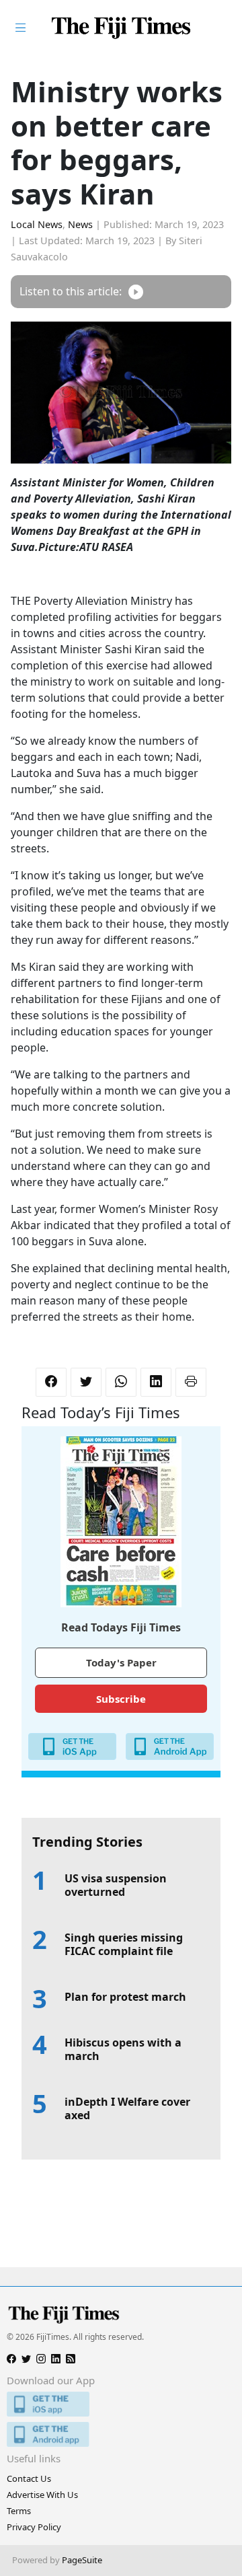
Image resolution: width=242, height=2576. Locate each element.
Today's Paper (121, 1662)
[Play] (136, 292)
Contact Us (29, 2478)
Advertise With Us (42, 2495)
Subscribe (121, 1699)
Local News (37, 224)
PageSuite (82, 2560)
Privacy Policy (34, 2527)
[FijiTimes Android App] (121, 2434)
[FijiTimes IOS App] (121, 2404)
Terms (19, 2511)
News (80, 224)
